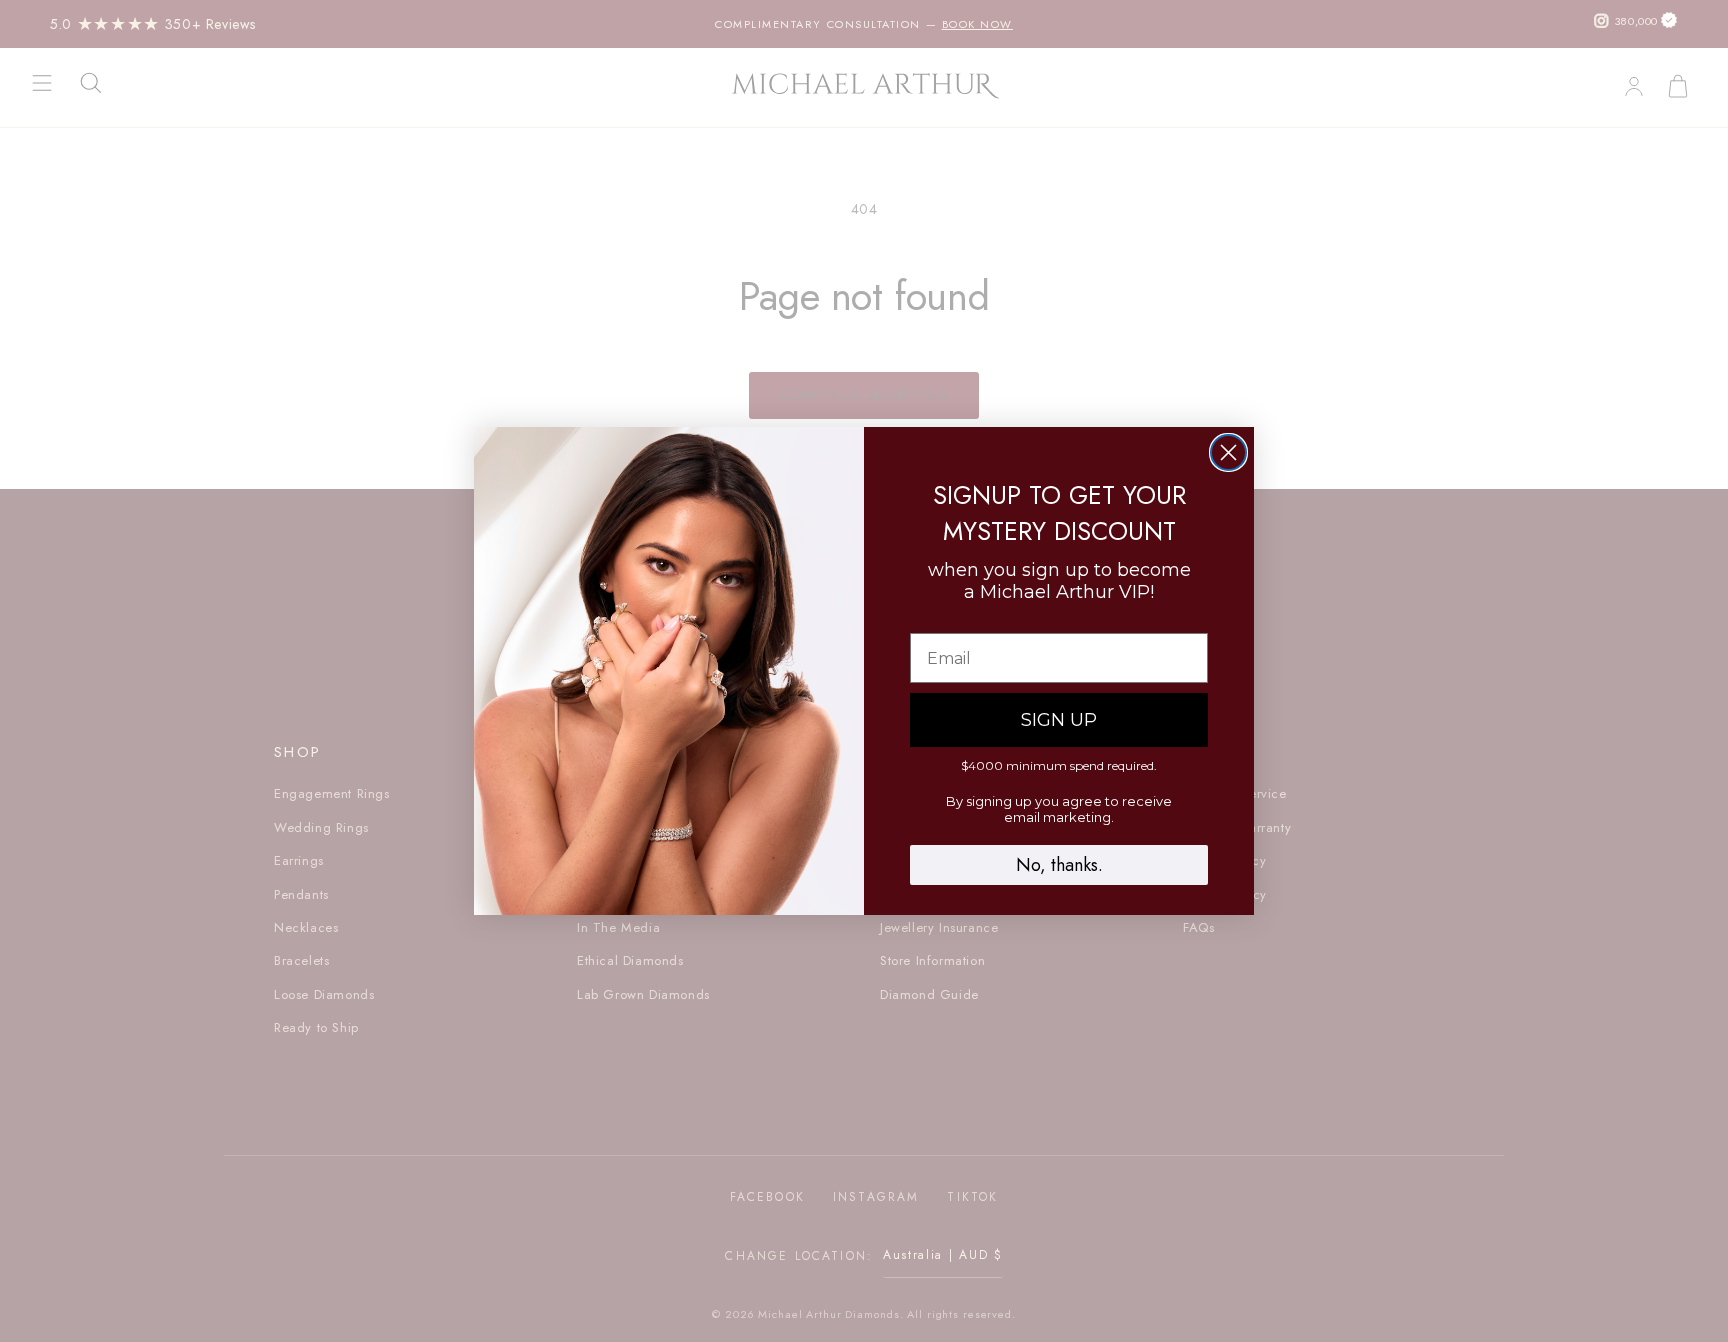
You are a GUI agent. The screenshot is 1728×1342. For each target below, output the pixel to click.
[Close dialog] (1228, 452)
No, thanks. (1059, 865)
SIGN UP (1059, 720)
